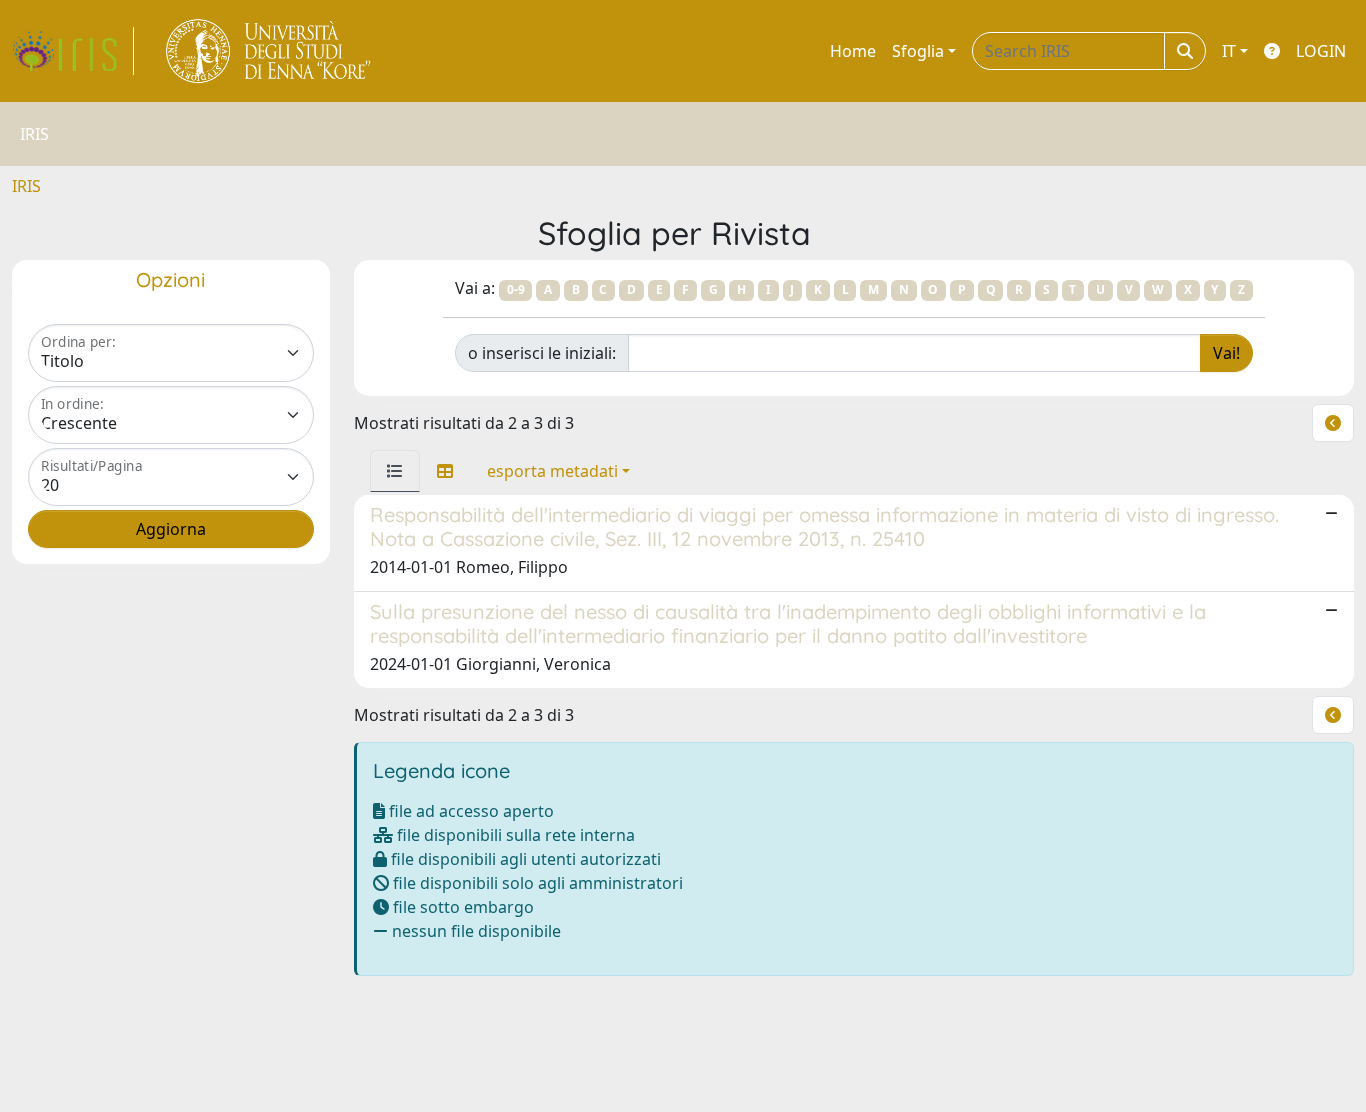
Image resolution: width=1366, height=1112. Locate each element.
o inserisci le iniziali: (542, 353)
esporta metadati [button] (552, 471)
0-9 (516, 289)
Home (853, 51)
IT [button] (1229, 51)
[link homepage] (73, 51)
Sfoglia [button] (918, 51)
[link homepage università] (269, 51)
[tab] (395, 471)
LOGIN (1321, 51)
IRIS (26, 186)
